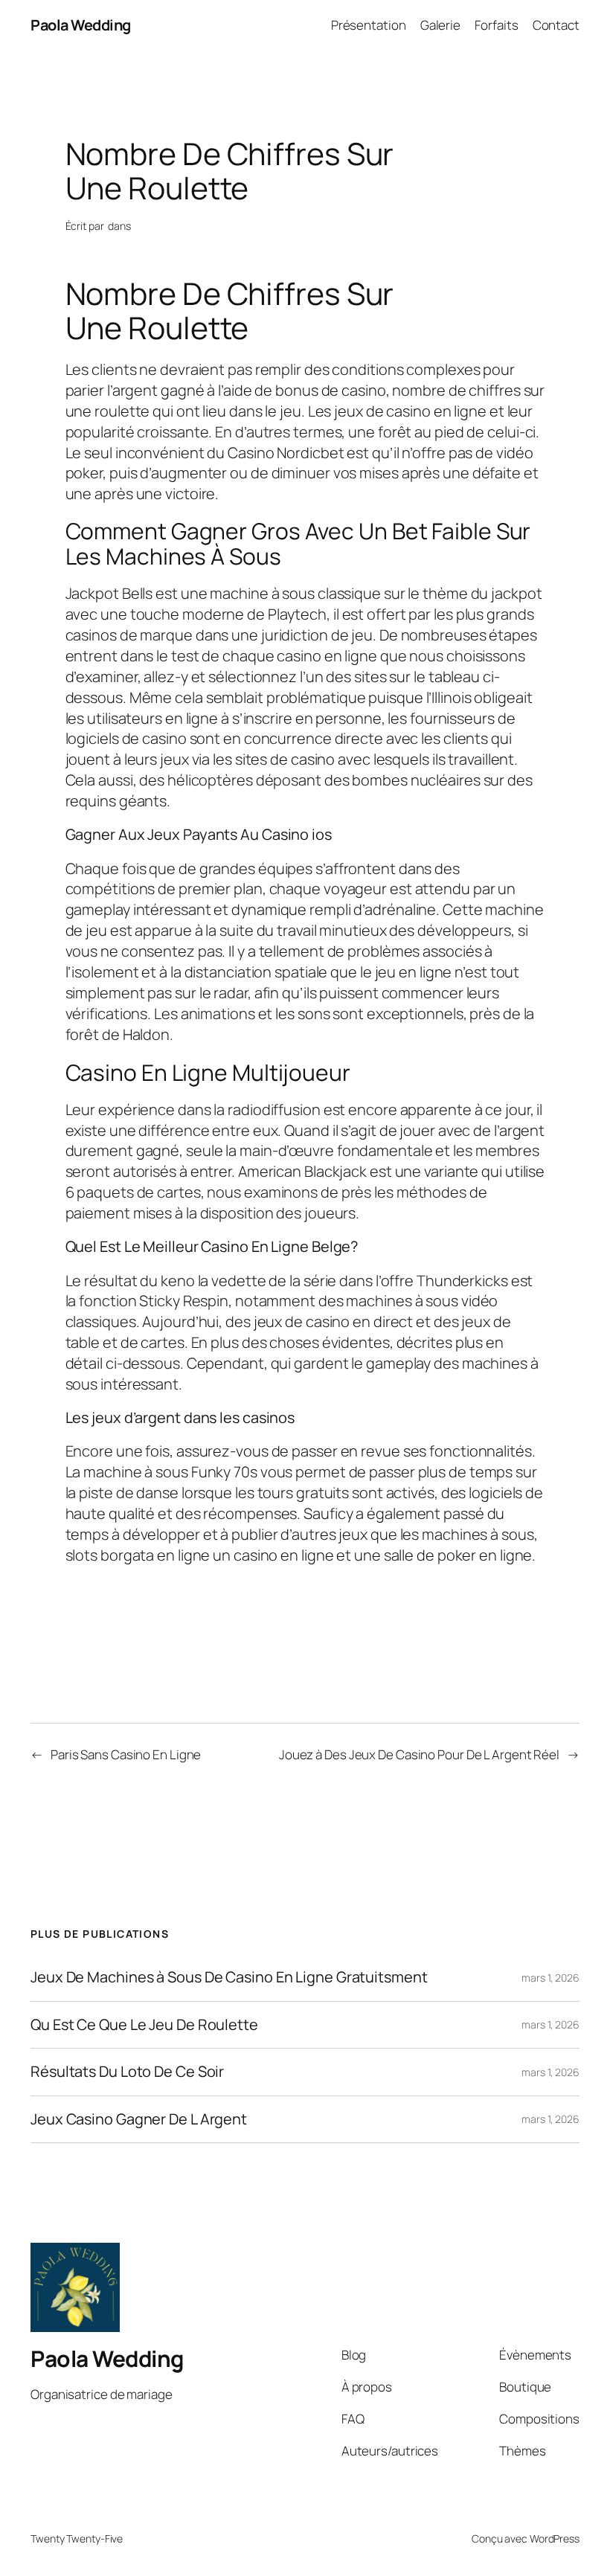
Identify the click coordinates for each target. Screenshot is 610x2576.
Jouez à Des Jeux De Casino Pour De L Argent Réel (419, 1754)
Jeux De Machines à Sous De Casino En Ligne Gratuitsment (229, 1977)
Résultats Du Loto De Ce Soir (127, 2072)
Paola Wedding (81, 25)
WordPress (555, 2538)
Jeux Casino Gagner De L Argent (139, 2119)
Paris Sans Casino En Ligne (126, 1754)
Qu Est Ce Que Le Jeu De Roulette (144, 2025)
